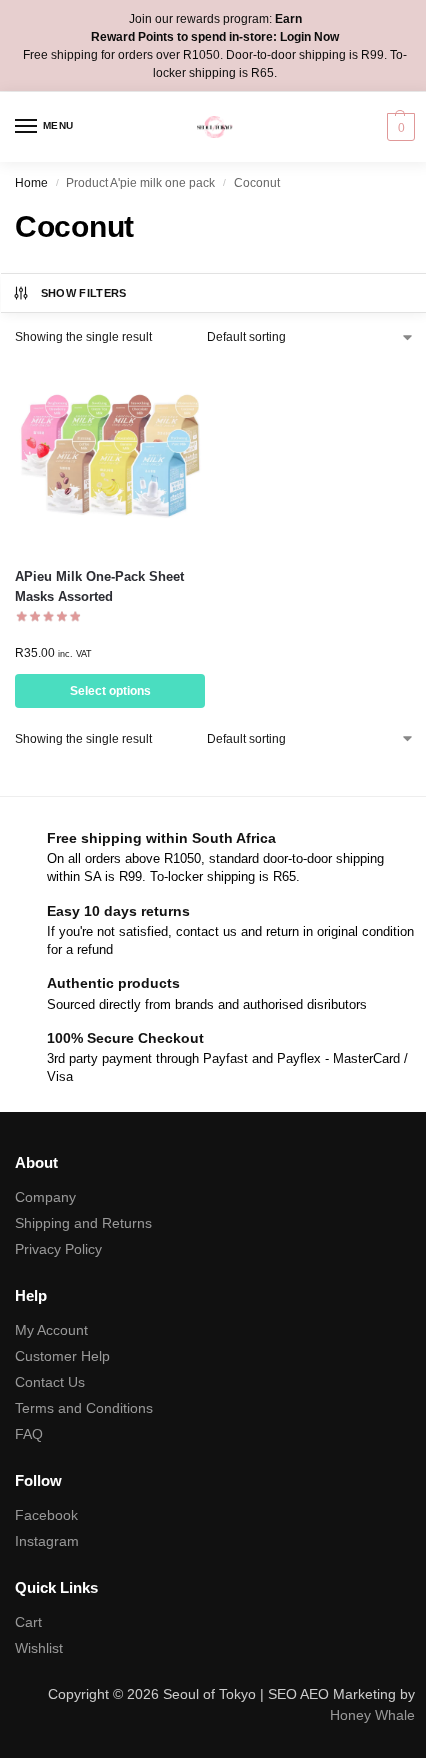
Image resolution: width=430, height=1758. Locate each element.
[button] (398, 127)
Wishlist (39, 1648)
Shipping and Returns (83, 1223)
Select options (110, 691)
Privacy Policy (58, 1249)
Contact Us (50, 1382)
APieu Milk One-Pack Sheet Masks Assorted (99, 586)
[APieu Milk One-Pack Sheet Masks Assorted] (110, 456)
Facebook (46, 1515)
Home (31, 183)
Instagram (47, 1541)
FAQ (29, 1434)
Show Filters (84, 293)
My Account (51, 1330)
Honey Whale (372, 1715)
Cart (28, 1622)
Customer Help (62, 1356)
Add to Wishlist (165, 386)
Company (45, 1197)
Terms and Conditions (84, 1408)
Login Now (309, 37)
